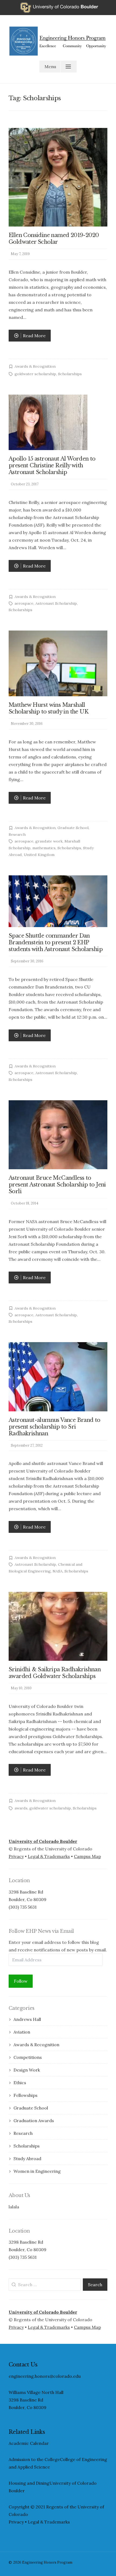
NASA (58, 1571)
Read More (30, 337)
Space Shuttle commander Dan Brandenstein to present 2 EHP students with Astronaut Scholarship (56, 942)
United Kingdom (39, 855)
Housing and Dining (29, 2483)
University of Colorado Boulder (43, 1841)
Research (17, 834)
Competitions (28, 2057)
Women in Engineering (37, 2171)
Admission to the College (34, 2459)
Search (95, 2285)
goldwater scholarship (35, 374)
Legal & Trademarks (49, 1856)
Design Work (27, 2070)
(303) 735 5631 (23, 1907)
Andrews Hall (27, 2019)
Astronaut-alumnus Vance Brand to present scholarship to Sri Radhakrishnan (54, 1427)
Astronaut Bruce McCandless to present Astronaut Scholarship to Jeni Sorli (57, 1185)
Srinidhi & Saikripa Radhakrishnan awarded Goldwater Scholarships (55, 1673)
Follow (21, 1981)
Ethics (20, 2083)
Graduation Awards (34, 2121)
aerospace (24, 603)
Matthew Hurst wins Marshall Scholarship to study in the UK (49, 708)
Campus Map (87, 1856)
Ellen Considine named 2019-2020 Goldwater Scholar (54, 239)
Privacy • (18, 2522)
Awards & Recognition (35, 366)
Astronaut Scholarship (56, 603)
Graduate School (73, 828)
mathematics (44, 848)
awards (21, 1808)
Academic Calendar (29, 2443)
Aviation (22, 2032)
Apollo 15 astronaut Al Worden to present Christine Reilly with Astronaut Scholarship (52, 465)
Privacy (16, 1856)
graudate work (49, 841)
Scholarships (70, 374)
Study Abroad (27, 2159)
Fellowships (25, 2095)
